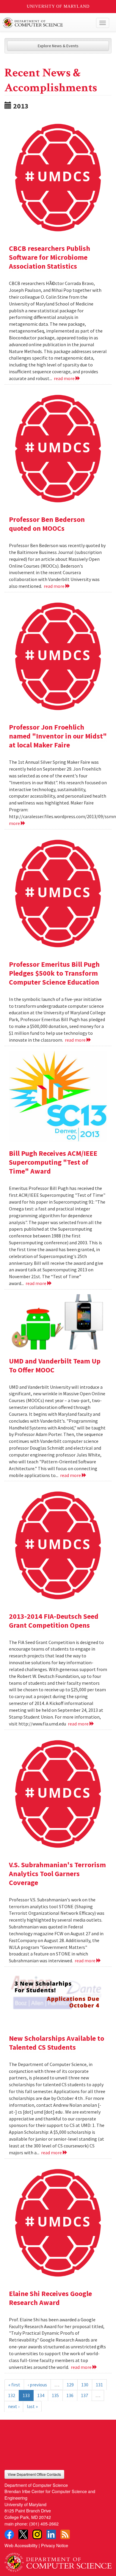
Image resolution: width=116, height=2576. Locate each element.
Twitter (23, 2534)
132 (12, 2395)
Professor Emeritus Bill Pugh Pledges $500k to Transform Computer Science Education (54, 973)
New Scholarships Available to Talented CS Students (57, 2043)
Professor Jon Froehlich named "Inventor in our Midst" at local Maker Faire (58, 736)
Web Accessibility (21, 2545)
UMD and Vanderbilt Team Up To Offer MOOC (55, 1365)
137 (84, 2395)
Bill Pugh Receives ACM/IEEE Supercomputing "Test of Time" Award (53, 1162)
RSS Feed (65, 2534)
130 (85, 2385)
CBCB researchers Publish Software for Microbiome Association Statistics (50, 257)
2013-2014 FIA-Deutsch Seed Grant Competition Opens (54, 1621)
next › (14, 2406)
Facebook (9, 2534)
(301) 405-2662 (44, 2524)
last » (32, 2406)
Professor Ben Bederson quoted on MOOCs (47, 524)
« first (14, 2385)
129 (70, 2385)
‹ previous (37, 2385)
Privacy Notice (55, 2545)
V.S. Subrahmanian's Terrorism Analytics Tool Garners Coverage (57, 1874)
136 (70, 2395)
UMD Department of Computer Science (47, 23)
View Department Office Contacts (34, 2474)
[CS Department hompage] (58, 2560)
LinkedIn (51, 2534)
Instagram (37, 2534)
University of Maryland (58, 6)
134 (41, 2395)
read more (65, 378)
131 (99, 2385)
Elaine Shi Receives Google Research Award (50, 2298)
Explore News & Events (58, 46)
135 (55, 2395)
